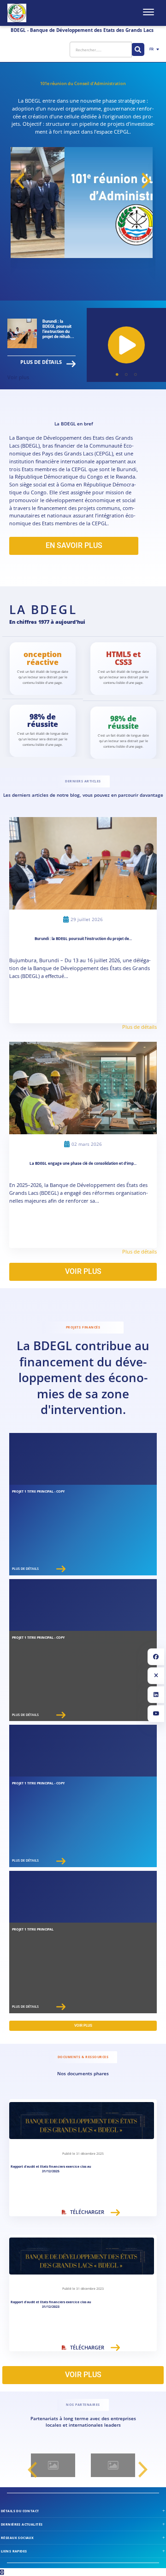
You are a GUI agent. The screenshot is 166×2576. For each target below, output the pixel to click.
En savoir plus (74, 545)
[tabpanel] (126, 345)
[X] (156, 1676)
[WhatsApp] (2, 2572)
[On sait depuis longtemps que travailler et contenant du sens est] (120, 2465)
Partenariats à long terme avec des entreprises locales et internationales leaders (83, 2422)
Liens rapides (14, 2551)
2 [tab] (126, 375)
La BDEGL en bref (74, 424)
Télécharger (87, 2212)
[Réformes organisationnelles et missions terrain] (126, 345)
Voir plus (18, 377)
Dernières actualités (22, 2524)
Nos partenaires (83, 2405)
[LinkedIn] (156, 1695)
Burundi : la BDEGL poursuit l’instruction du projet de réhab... (58, 329)
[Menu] (148, 12)
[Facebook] (156, 1657)
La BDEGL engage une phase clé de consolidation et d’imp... (83, 1163)
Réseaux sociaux (17, 2538)
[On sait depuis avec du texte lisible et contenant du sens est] (60, 2465)
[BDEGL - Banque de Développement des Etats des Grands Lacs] (17, 13)
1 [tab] (117, 375)
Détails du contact (20, 2511)
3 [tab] (136, 375)
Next (146, 181)
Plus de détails (41, 362)
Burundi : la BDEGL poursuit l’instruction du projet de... (83, 939)
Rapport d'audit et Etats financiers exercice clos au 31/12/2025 (51, 2169)
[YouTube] (156, 1714)
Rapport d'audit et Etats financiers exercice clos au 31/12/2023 (51, 2304)
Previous (20, 181)
